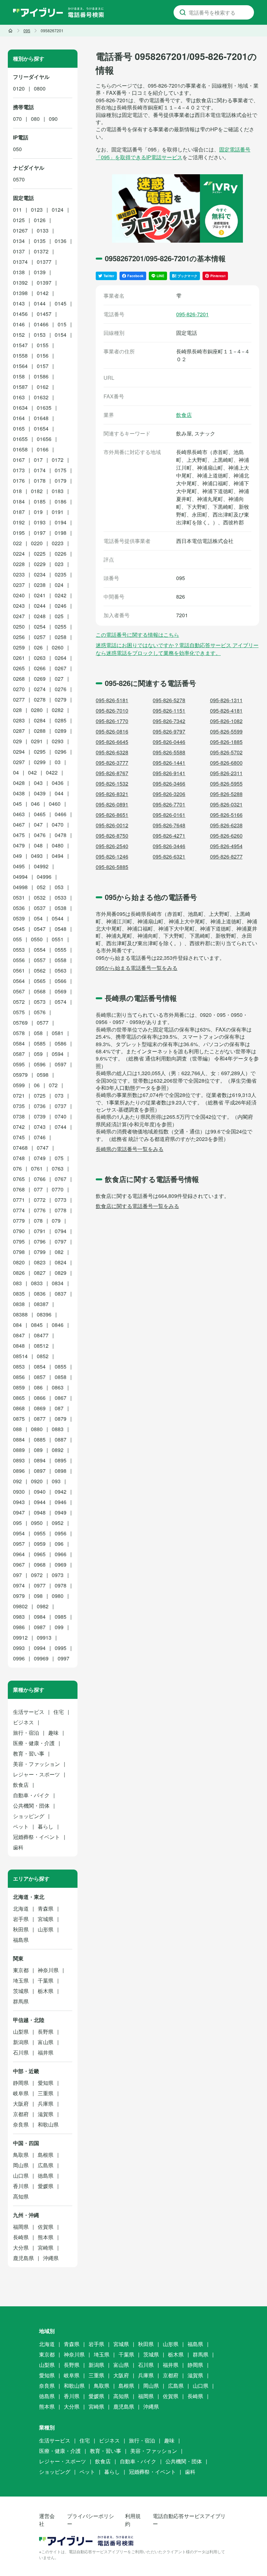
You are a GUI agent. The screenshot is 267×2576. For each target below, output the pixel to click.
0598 (43, 1075)
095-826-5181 (112, 700)
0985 (61, 1617)
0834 (58, 1283)
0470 (58, 825)
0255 (61, 626)
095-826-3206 (169, 794)
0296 (61, 752)
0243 (19, 606)
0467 (19, 825)
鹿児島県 (23, 2258)
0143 (19, 303)
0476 (40, 835)
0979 (19, 1596)
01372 (41, 251)
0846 (58, 1325)
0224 (19, 554)
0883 (58, 1429)
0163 (19, 397)
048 (38, 845)
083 (17, 1283)
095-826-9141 (169, 773)
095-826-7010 (112, 711)
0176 (19, 481)
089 (38, 1450)
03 (58, 762)
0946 (61, 1502)
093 (56, 1481)
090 (53, 119)
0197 (40, 533)
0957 (19, 1544)
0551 (58, 939)
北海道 (21, 1908)
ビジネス (23, 1722)
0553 (19, 950)
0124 (58, 210)
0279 (61, 699)
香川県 (21, 2186)
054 (38, 918)
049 (17, 856)
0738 (19, 1116)
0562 (40, 970)
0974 (19, 1585)
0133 (43, 230)
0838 (19, 1304)
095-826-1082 (226, 721)
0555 (61, 950)
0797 (61, 1241)
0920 (37, 1481)
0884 (19, 1439)
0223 (58, 543)
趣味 (53, 1733)
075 (59, 1158)
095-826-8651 (112, 815)
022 (17, 543)
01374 (20, 262)
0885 (40, 1439)
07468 (20, 1148)
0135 (40, 241)
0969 (61, 1565)
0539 (19, 918)
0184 (19, 501)
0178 (40, 481)
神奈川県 (48, 1970)
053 (59, 887)
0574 (61, 1002)
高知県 (21, 2196)
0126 (40, 220)
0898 (61, 1471)
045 (17, 804)
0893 (19, 1460)
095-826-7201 (192, 314)
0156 (43, 356)
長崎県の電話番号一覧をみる (130, 1149)
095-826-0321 (226, 804)
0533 (61, 897)
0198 (61, 533)
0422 (52, 772)
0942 (61, 1492)
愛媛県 (46, 2186)
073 (59, 1096)
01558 (20, 356)
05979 (20, 1075)
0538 (61, 908)
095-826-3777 (112, 763)
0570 (19, 179)
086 (38, 1387)
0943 (19, 1502)
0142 (43, 293)
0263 (40, 658)
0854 (40, 1366)
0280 (37, 710)
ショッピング (29, 1816)
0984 (40, 1617)
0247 (19, 616)
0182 (37, 491)
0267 (61, 668)
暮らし (46, 1826)
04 (16, 772)
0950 (37, 1523)
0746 (40, 1137)
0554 (40, 950)
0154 (61, 335)
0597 (61, 1064)
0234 (40, 574)
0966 (61, 1554)
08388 (20, 1314)
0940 (40, 1492)
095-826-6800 (226, 763)
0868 (19, 1408)
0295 (40, 752)
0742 (19, 1127)
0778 (61, 1210)
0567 (19, 991)
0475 (19, 835)
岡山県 (21, 2165)
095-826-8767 (112, 773)
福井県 (46, 2052)
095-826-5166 (226, 815)
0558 (61, 960)
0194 (61, 522)
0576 (40, 1012)
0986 (19, 1627)
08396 (44, 1314)
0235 (61, 574)
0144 (40, 303)
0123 (37, 210)
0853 (19, 1366)
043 (38, 783)
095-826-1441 (169, 763)
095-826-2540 (112, 846)
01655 (20, 439)
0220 (37, 543)
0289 (61, 731)
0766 (40, 1179)
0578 (19, 1033)
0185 (40, 501)
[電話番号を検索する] (183, 12)
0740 (61, 1116)
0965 (40, 1554)
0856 (19, 1377)
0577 (43, 1023)
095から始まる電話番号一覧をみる (137, 968)
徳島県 (46, 2176)
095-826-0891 (112, 804)
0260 (58, 647)
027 (59, 679)
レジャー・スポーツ (36, 1774)
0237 (19, 585)
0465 (40, 814)
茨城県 (21, 1991)
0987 (40, 1627)
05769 (20, 1023)
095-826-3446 (169, 846)
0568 (40, 991)
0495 (19, 866)
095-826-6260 (226, 836)
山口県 (21, 2176)
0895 (61, 1460)
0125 (19, 220)
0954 (19, 1533)
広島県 (46, 2165)
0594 (58, 1054)
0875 (19, 1419)
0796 (40, 1241)
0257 (40, 637)
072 (53, 1085)
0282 (58, 710)
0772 (40, 1200)
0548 (61, 929)
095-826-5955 (226, 783)
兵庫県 (46, 2104)
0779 (19, 1221)
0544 (58, 918)
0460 (55, 804)
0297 (19, 762)
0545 (19, 929)
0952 (58, 1523)
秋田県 (21, 1929)
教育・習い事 (29, 1753)
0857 (40, 1377)
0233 (19, 574)
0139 (40, 272)
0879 (61, 1419)
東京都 (21, 1970)
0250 (19, 626)
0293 (58, 741)
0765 (19, 1179)
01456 (20, 314)
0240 (19, 595)
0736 (40, 1106)
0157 (43, 366)
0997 (63, 1658)
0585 (40, 1043)
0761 (37, 1168)
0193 (40, 522)
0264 (61, 658)
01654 (41, 428)
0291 (37, 741)
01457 (44, 314)
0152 (19, 335)
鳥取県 (21, 2155)
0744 (61, 1127)
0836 (40, 1294)
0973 (58, 1575)
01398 (20, 293)
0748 (19, 1158)
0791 (40, 1231)
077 (38, 1189)
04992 (41, 866)
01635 (44, 408)
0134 (19, 241)
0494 (58, 856)
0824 (61, 1262)
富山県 (46, 2042)
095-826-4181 (226, 711)
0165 (19, 428)
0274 (40, 689)
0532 (40, 897)
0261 (19, 658)
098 (38, 1596)
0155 (43, 345)
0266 (40, 668)
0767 (61, 1179)
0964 (19, 1554)
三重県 (46, 2093)
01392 (20, 283)
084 (17, 1325)
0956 (61, 1533)
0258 (61, 637)
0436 (58, 783)
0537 (40, 908)
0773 (61, 1200)
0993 (19, 1648)
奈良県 (21, 2124)
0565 (40, 981)
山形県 (46, 1929)
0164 (19, 418)
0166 (43, 449)
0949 (61, 1512)
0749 (40, 1158)
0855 (61, 1366)
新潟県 (21, 2042)
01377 (44, 262)
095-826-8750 (112, 836)
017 (38, 460)
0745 (19, 1137)
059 (38, 1054)
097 (17, 1575)
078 (38, 1221)
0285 (61, 720)
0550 (37, 939)
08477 (41, 1335)
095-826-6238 (226, 825)
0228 (19, 564)
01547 (20, 345)
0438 (19, 793)
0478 (61, 835)
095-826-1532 (112, 783)
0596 (40, 1064)
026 (38, 647)
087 (59, 1408)
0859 (19, 1387)
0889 (19, 1450)
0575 (19, 1012)
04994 (20, 877)
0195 (19, 533)
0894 (40, 1460)
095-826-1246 (112, 856)
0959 (40, 1544)
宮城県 (46, 1919)
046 (35, 804)
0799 (40, 1252)
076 (17, 1168)
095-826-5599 (226, 731)
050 (17, 149)
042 (32, 772)
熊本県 (46, 2237)
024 (59, 585)
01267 (20, 230)
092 (17, 1481)
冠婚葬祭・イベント (36, 1837)
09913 (44, 1637)
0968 (40, 1565)
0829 (61, 1273)
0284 (40, 720)
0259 (19, 647)
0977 (40, 1585)
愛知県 (46, 2083)
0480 (58, 845)
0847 (19, 1335)
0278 (40, 699)
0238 (40, 585)
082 (59, 1252)
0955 (40, 1533)
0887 (61, 1439)
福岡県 (21, 2227)
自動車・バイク (31, 1795)
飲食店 (184, 415)
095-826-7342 (169, 721)
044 (59, 793)
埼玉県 (21, 1980)
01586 (41, 376)
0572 (19, 1002)
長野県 (46, 2032)
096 (59, 1544)
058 (38, 1033)
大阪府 (21, 2104)
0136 (61, 241)
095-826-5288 (226, 794)
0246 (61, 606)
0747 (43, 1148)
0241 (40, 595)
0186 (61, 501)
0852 (43, 1356)
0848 (19, 1346)
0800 (40, 88)
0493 (37, 856)
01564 (20, 366)
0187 (19, 512)
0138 (19, 272)
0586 (61, 1043)
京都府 (21, 2114)
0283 (19, 720)
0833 (37, 1283)
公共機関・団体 (31, 1806)
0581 (58, 1033)
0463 (19, 814)
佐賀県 (46, 2227)
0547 (40, 929)
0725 (40, 1096)
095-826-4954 (226, 846)
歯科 (18, 1847)
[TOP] (10, 31)
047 (38, 825)
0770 (58, 1189)
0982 (43, 1606)
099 (59, 1627)
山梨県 (21, 2032)
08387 (41, 1304)
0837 (61, 1294)
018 (17, 491)
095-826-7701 (169, 804)
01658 (20, 449)
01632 (41, 397)
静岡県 (21, 2083)
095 (17, 1523)
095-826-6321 (169, 856)
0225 (40, 554)
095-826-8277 (226, 856)
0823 (40, 1262)
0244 (40, 606)
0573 (40, 1002)
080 (35, 119)
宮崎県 (46, 2248)
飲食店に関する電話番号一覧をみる (137, 1206)
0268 (19, 679)
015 (62, 324)
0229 (40, 564)
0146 (19, 324)
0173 (19, 470)
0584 (19, 1043)
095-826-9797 (169, 731)
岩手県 (21, 1919)
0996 (19, 1658)
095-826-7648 (169, 825)
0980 (58, 1596)
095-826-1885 (226, 742)
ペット (21, 1826)
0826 (19, 1273)
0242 (61, 595)
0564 (19, 981)
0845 (37, 1325)
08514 (20, 1356)
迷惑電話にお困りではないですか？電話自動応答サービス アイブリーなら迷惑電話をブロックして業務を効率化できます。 (177, 649)
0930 (19, 1492)
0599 (19, 1085)
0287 (19, 731)
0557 (40, 960)
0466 (61, 814)
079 (56, 1221)
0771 (19, 1200)
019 (38, 512)
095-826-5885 (112, 867)
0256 (19, 637)
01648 (41, 418)
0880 (37, 1429)
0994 (40, 1648)
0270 (19, 689)
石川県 (21, 2052)
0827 (40, 1273)
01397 (44, 283)
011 (17, 210)
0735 (19, 1106)
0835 (19, 1294)
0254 (40, 626)
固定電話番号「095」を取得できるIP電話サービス (173, 153)
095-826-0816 (112, 731)
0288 (40, 731)
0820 (19, 1262)
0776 (40, 1210)
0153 (40, 335)
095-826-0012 (112, 825)
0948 (40, 1512)
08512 (41, 1346)
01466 (41, 324)
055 (17, 939)
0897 (40, 1471)
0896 (19, 1471)
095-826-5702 (226, 752)
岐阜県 (21, 2093)
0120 (19, 88)
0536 (19, 908)
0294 (19, 752)
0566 (61, 981)
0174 (40, 470)
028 (17, 710)
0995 (61, 1648)
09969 (41, 1658)
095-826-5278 (169, 700)
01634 (20, 408)
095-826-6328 (112, 752)
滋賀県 (46, 2114)
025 (59, 616)
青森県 (46, 1908)
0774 (19, 1210)
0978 (61, 1585)
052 (41, 887)
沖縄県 (51, 2258)
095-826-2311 (226, 773)
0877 (40, 1419)
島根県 (46, 2155)
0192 (19, 522)
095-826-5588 (169, 752)
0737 (61, 1106)
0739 (40, 1116)
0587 (19, 1054)
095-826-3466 (169, 783)
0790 (19, 1231)
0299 (40, 762)
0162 (43, 387)
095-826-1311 (226, 700)
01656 (44, 439)
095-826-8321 (112, 794)
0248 (40, 616)
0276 (61, 689)
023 (59, 564)
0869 (40, 1408)
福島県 (21, 1940)
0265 (19, 668)
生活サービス (29, 1712)
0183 (58, 491)
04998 (20, 887)
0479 (19, 845)
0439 (40, 793)
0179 (61, 481)
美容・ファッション (36, 1764)
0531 (19, 897)
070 (17, 119)
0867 (61, 1398)
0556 (19, 960)
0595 (19, 1064)
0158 (19, 376)
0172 (58, 460)
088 (17, 1429)
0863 (58, 1387)
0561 (19, 970)
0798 (19, 1252)
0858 (61, 1377)
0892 (58, 1450)
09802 (20, 1606)
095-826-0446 (169, 742)
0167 (19, 460)
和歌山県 (48, 2124)
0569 (61, 991)
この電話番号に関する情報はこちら (137, 635)
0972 (37, 1575)
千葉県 (46, 1980)
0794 (61, 1231)
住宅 (59, 1712)
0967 (19, 1565)
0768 (19, 1189)
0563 (61, 970)
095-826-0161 (169, 815)
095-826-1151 (169, 711)
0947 (19, 1512)
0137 (19, 251)
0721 (19, 1096)
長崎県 (21, 2237)
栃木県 (46, 1991)
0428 (19, 783)
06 (37, 1085)
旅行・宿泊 (26, 1733)
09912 (20, 1637)
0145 (61, 303)
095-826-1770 (112, 721)
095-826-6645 (112, 742)
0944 (40, 1502)
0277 (19, 699)
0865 (19, 1398)
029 (17, 741)
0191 (58, 512)
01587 (20, 387)
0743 (40, 1127)
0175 (61, 470)
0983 (19, 1617)
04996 (44, 877)
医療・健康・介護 (34, 1743)
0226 (61, 554)
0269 (40, 679)
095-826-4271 (169, 836)
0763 (58, 1168)
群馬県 (21, 2001)
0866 (40, 1398)
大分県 (21, 2248)
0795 (19, 1241)
